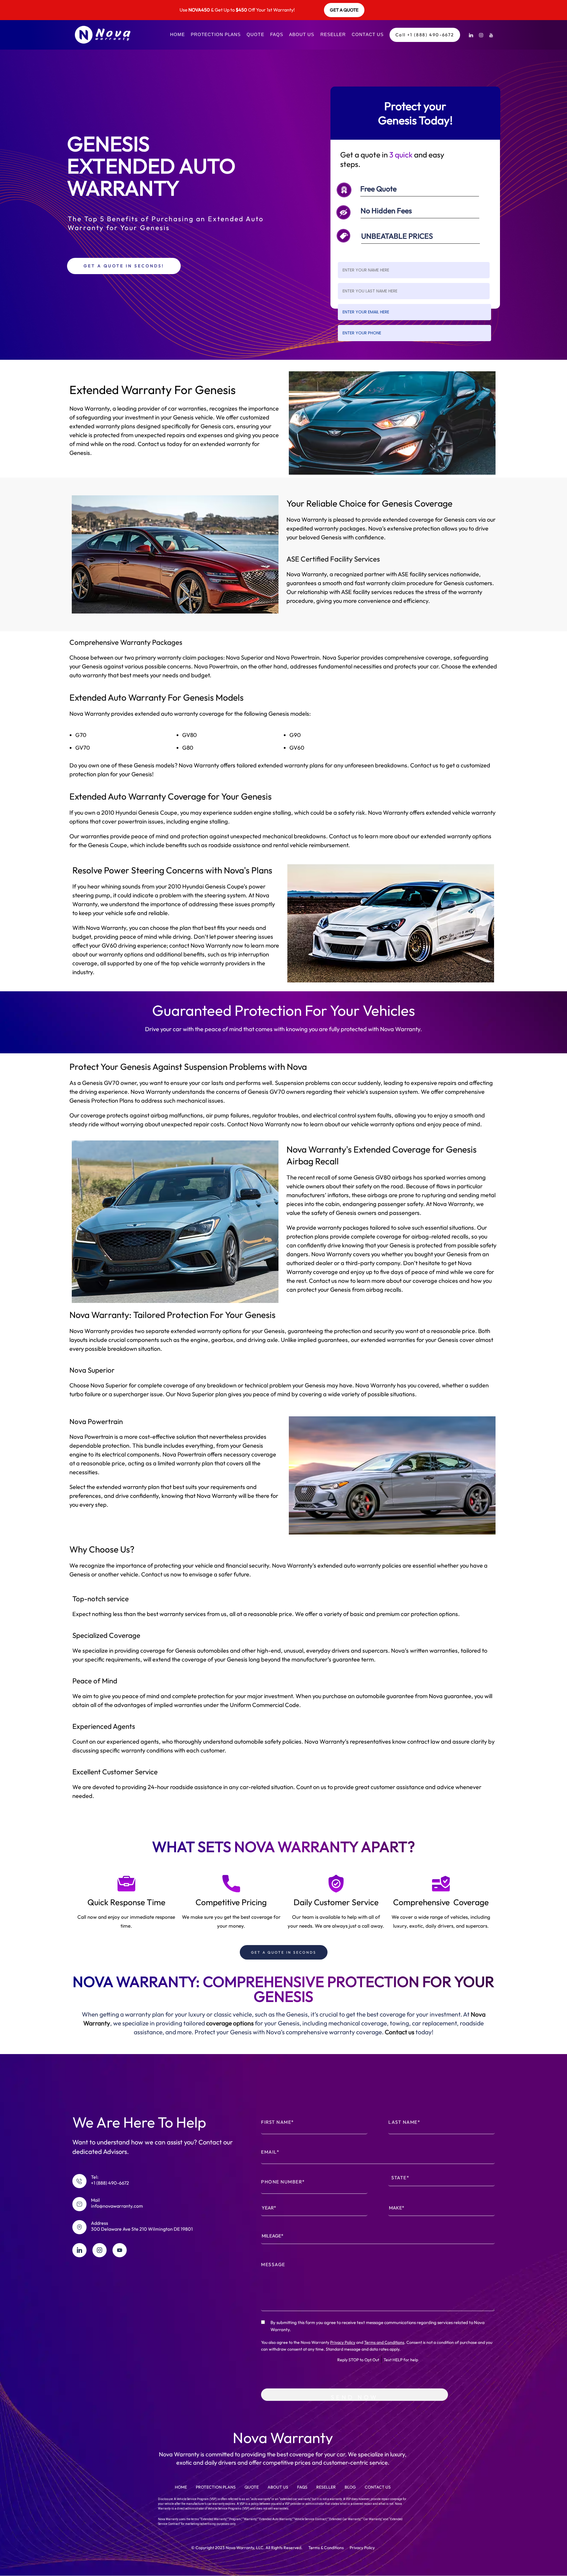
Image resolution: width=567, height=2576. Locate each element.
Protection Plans (216, 34)
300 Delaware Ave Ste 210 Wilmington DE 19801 (142, 2229)
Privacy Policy (343, 2342)
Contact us (400, 2032)
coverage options (230, 2023)
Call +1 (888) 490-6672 (425, 35)
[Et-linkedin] (79, 2250)
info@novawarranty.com (117, 2206)
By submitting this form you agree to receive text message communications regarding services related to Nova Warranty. (378, 2326)
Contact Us (368, 34)
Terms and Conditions (384, 2342)
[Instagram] (481, 35)
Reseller (333, 34)
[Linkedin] (471, 35)
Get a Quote (344, 10)
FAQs (277, 34)
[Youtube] (491, 35)
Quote (255, 34)
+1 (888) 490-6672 (110, 2183)
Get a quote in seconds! (124, 266)
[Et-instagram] (100, 2250)
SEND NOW (354, 2397)
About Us (302, 34)
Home (177, 34)
